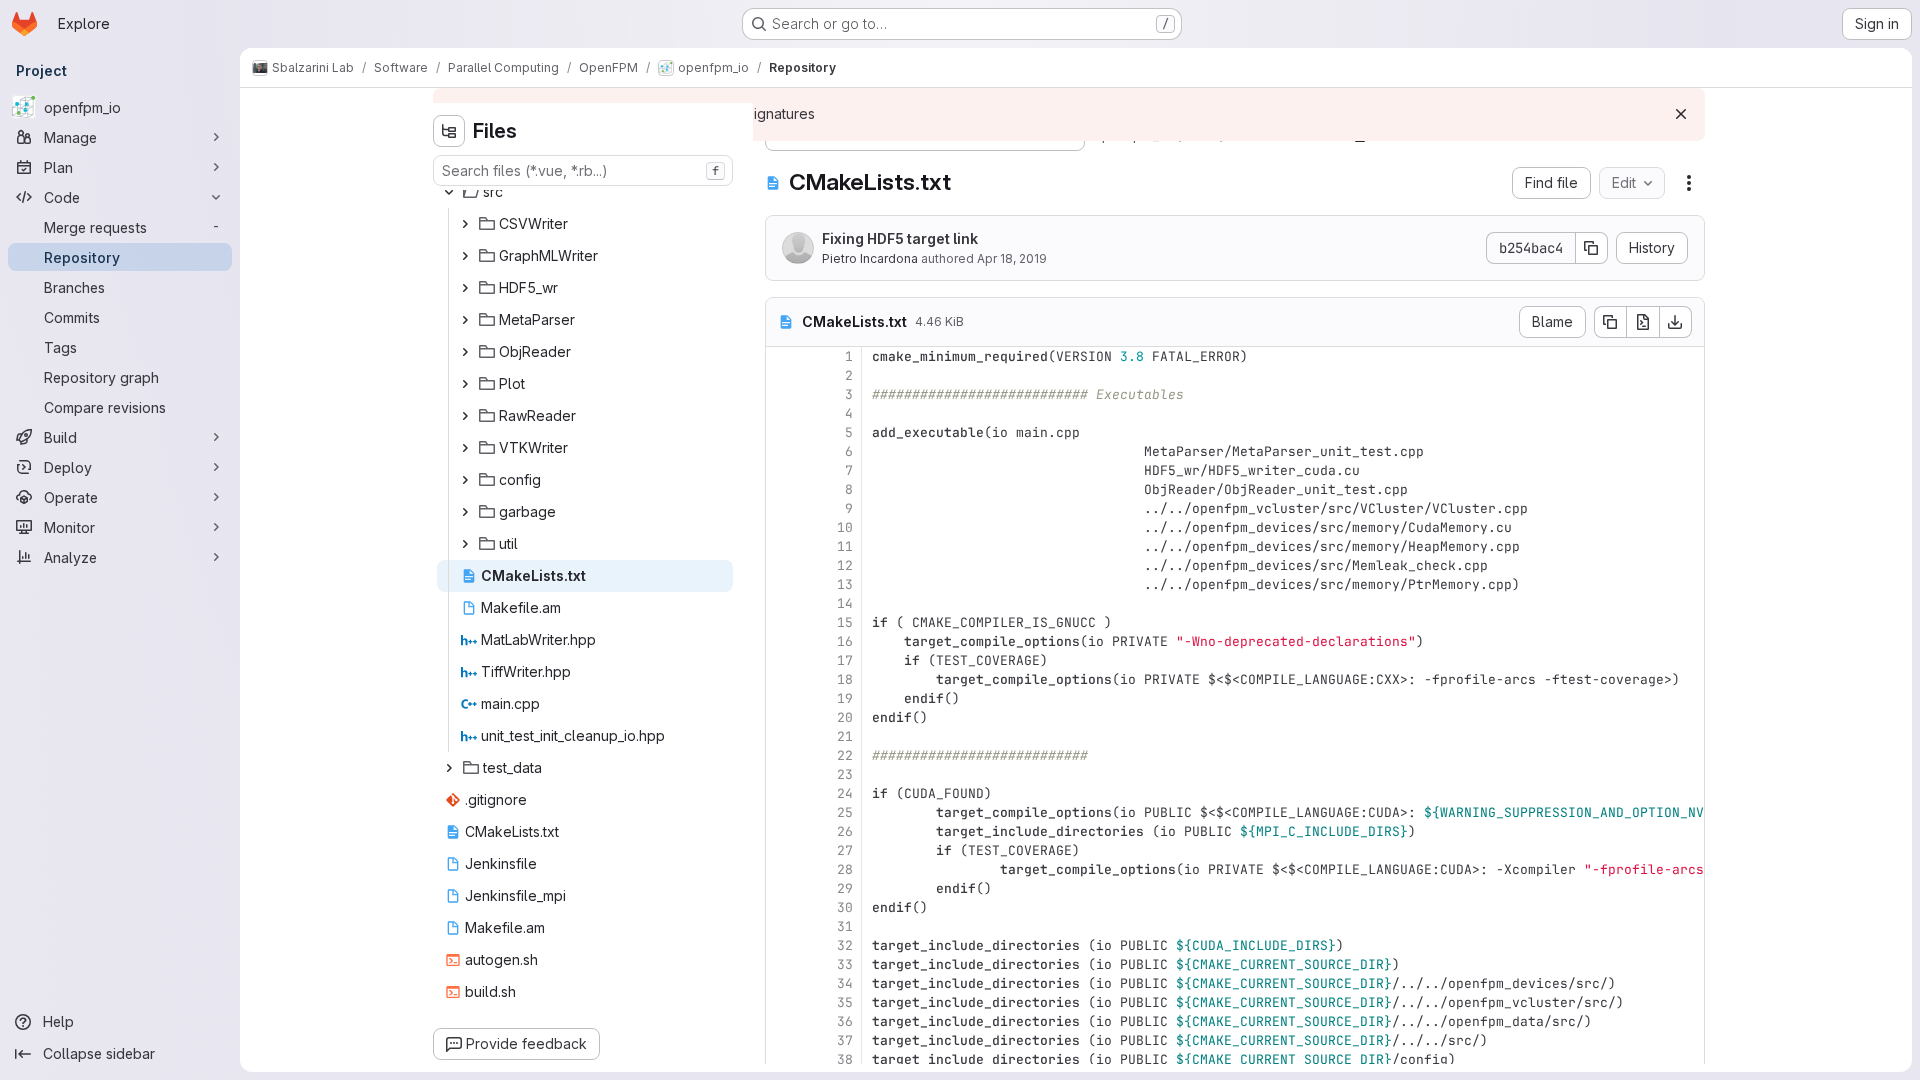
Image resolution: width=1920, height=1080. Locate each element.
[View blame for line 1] (783, 356)
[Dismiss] (1681, 114)
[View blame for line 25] (783, 812)
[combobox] (583, 170)
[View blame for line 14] (783, 603)
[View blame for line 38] (783, 1059)
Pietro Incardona (870, 258)
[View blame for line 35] (783, 1002)
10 (845, 527)
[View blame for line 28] (783, 869)
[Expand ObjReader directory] (465, 352)
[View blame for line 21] (783, 736)
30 (845, 907)
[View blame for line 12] (783, 565)
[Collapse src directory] (449, 192)
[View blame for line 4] (783, 413)
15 (845, 622)
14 (845, 603)
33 (845, 964)
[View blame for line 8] (783, 489)
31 (845, 926)
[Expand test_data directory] (449, 768)
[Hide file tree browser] (449, 131)
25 (845, 812)
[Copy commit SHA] (1592, 248)
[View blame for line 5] (783, 432)
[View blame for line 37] (783, 1040)
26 (845, 831)
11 (845, 546)
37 (845, 1040)
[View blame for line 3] (783, 394)
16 (845, 641)
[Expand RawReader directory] (465, 416)
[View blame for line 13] (783, 584)
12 (845, 565)
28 (845, 869)
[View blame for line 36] (783, 1021)
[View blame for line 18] (783, 679)
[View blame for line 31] (783, 926)
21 (845, 736)
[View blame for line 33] (783, 964)
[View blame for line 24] (783, 793)
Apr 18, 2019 (1012, 258)
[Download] (1676, 322)
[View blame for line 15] (783, 622)
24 (845, 793)
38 (845, 1059)
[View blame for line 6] (783, 451)
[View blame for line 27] (783, 850)
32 (845, 945)
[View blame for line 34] (783, 983)
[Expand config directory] (465, 480)
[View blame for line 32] (783, 945)
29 (845, 888)
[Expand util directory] (465, 544)
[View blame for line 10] (783, 527)
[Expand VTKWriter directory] (465, 448)
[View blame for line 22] (783, 755)
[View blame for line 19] (783, 698)
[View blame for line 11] (783, 546)
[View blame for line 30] (783, 907)
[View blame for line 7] (783, 470)
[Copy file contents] (1610, 322)
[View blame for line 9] (783, 508)
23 (845, 774)
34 (845, 983)
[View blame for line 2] (783, 375)
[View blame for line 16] (783, 641)
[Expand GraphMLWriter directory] (465, 256)
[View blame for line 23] (783, 774)
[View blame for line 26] (783, 831)
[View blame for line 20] (783, 717)
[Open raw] (1643, 322)
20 (845, 717)
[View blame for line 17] (783, 660)
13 (845, 584)
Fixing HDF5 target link (900, 238)
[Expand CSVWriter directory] (465, 224)
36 (845, 1021)
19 (845, 698)
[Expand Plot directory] (465, 384)
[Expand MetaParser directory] (465, 320)
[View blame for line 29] (783, 888)
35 (845, 1002)
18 (845, 679)
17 (845, 660)
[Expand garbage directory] (465, 512)
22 (845, 755)
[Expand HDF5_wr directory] (465, 288)
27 (845, 850)
